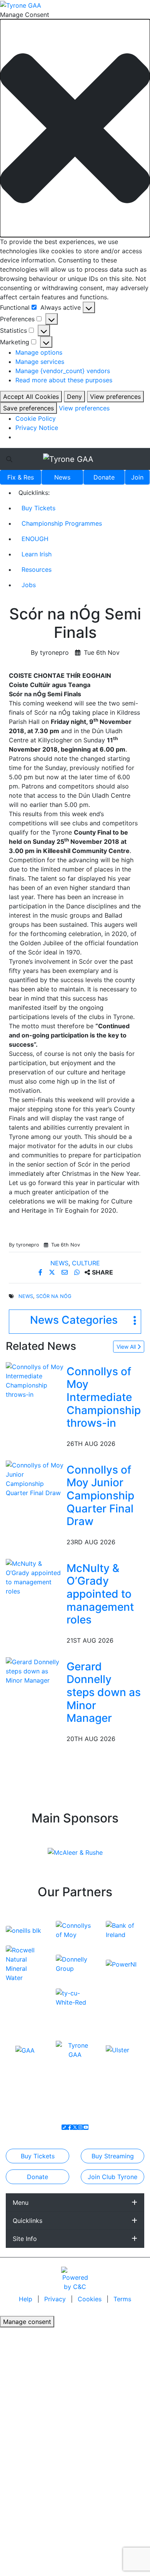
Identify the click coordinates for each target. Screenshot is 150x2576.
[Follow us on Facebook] (70, 2127)
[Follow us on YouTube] (86, 2127)
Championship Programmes (62, 523)
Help (27, 2299)
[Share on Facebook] (41, 1272)
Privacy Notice (37, 428)
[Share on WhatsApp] (78, 1272)
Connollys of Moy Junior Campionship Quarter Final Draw (100, 1495)
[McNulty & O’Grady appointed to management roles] (35, 1577)
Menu (21, 2203)
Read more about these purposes (64, 380)
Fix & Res (21, 477)
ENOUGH (35, 539)
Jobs (29, 585)
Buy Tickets (38, 508)
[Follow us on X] (75, 2127)
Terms (122, 2299)
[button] (75, 128)
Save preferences (28, 408)
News (62, 477)
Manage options (39, 352)
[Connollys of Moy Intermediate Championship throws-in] (35, 1380)
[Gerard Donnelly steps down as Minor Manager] (35, 1670)
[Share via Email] (66, 1272)
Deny (74, 397)
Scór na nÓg (54, 1296)
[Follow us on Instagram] (80, 2127)
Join (137, 477)
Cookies (90, 2299)
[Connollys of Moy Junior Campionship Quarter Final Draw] (35, 1478)
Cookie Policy (36, 418)
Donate (104, 477)
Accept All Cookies (31, 397)
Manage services (40, 362)
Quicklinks (27, 2221)
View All (127, 1347)
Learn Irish (37, 554)
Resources (37, 569)
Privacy (56, 2299)
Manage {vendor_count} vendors (63, 371)
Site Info (25, 2239)
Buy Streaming (113, 2156)
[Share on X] (53, 1272)
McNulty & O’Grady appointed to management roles (100, 1594)
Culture (86, 1263)
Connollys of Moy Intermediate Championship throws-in (104, 1397)
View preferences (115, 397)
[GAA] (25, 2050)
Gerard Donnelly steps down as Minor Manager (104, 1692)
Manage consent (27, 2322)
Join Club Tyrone (112, 2177)
